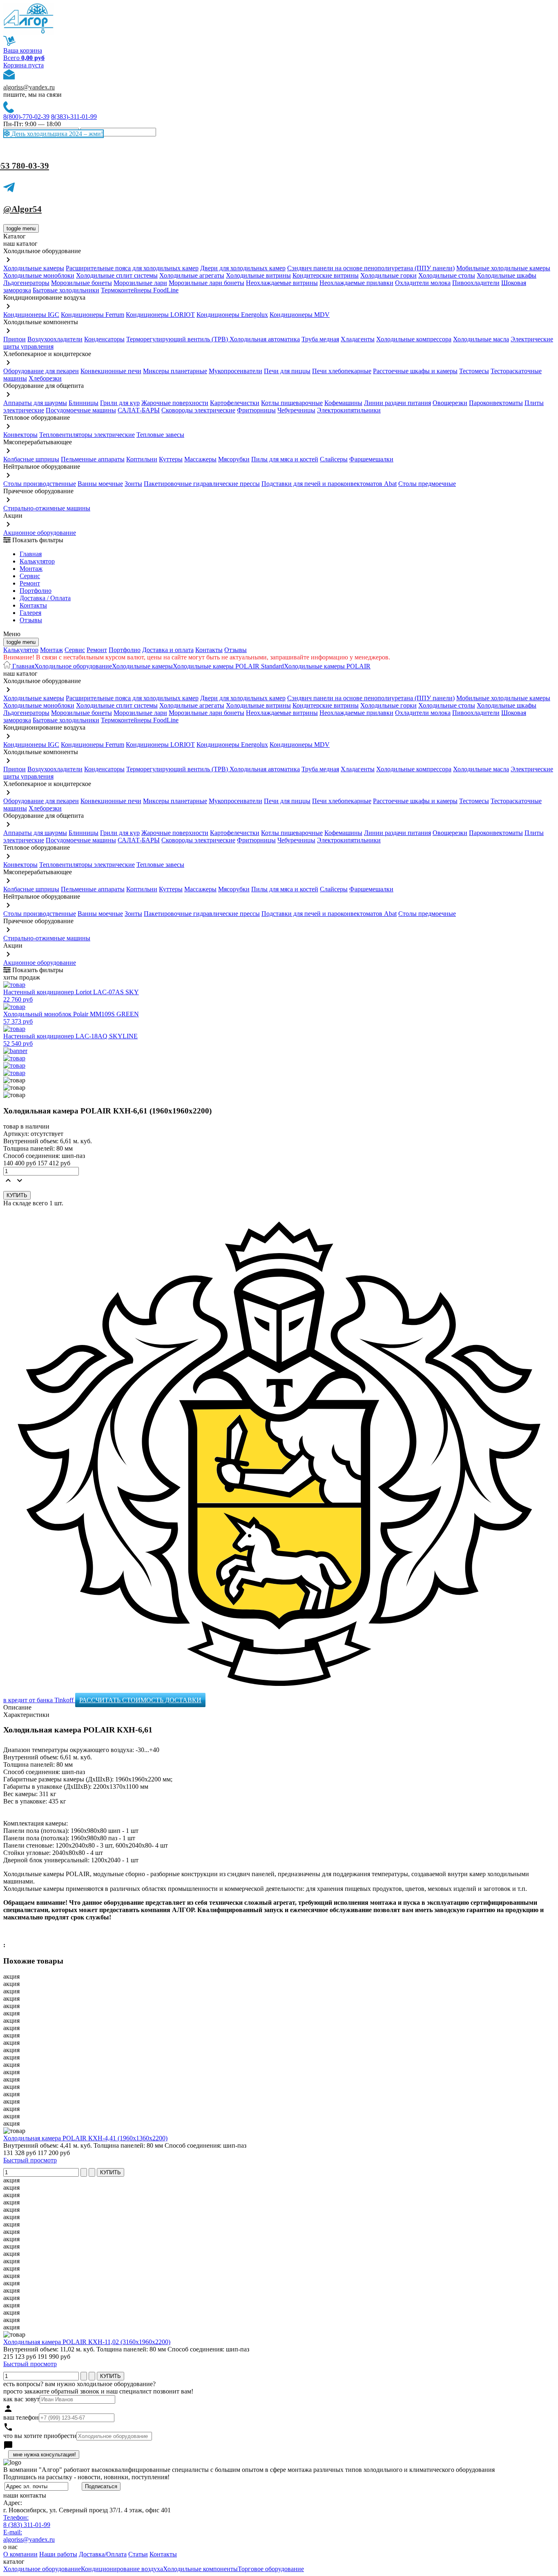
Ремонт (30, 583)
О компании (20, 2554)
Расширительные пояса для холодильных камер (132, 268)
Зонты (133, 484)
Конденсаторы (104, 339)
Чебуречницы (296, 410)
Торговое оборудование (271, 2569)
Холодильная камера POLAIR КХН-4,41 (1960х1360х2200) (85, 2138)
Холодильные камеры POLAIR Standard (228, 666)
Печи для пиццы (287, 371)
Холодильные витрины (258, 275)
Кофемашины (343, 403)
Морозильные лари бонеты (206, 283)
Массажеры (200, 459)
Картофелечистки (235, 403)
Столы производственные (40, 484)
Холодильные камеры (34, 268)
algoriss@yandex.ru (29, 87)
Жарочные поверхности (175, 403)
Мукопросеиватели (235, 371)
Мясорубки (234, 459)
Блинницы (84, 403)
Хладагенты (358, 339)
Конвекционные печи (111, 371)
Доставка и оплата (168, 650)
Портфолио (36, 591)
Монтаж (31, 569)
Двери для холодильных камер (243, 268)
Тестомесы (474, 371)
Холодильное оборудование (73, 666)
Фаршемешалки (371, 459)
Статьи (138, 2554)
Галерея (30, 613)
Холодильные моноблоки (39, 275)
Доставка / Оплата (45, 598)
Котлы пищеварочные (292, 403)
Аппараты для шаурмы (35, 403)
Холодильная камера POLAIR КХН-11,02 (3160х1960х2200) (87, 2342)
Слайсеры (334, 459)
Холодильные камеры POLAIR (327, 666)
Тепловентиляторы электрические (87, 435)
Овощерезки (450, 403)
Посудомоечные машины (81, 410)
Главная (31, 554)
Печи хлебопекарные (342, 371)
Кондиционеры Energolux (232, 315)
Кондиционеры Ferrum (93, 315)
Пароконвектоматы (496, 403)
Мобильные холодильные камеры (503, 268)
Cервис (30, 576)
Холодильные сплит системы (117, 275)
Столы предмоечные (427, 484)
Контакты (33, 605)
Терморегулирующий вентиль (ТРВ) (178, 339)
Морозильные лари (140, 283)
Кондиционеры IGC (31, 315)
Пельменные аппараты (93, 459)
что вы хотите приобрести (40, 2436)
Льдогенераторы (26, 283)
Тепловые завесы (160, 435)
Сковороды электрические (198, 410)
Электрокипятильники (349, 410)
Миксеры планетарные (175, 371)
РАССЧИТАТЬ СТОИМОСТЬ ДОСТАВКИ (140, 1700)
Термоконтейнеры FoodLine (140, 290)
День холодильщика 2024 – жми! (56, 134)
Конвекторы (20, 435)
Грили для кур (120, 403)
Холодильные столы (447, 275)
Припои (15, 339)
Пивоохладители (476, 283)
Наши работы (58, 2554)
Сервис (75, 650)
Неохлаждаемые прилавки (356, 283)
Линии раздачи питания (397, 403)
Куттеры (171, 459)
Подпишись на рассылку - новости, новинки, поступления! (86, 2477)
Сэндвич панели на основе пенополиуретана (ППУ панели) (371, 268)
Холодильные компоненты (200, 2569)
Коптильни (142, 459)
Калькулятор (37, 561)
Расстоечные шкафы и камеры (415, 371)
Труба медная (320, 339)
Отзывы (31, 620)
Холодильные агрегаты (192, 275)
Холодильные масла (481, 339)
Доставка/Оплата (103, 2554)
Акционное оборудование (40, 533)
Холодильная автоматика (265, 339)
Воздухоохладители (55, 339)
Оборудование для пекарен (41, 371)
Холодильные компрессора (414, 339)
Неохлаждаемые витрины (282, 283)
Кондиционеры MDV (300, 315)
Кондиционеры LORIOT (160, 315)
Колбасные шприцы (31, 459)
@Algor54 (22, 209)
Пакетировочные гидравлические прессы (202, 484)
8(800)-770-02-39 (26, 117)
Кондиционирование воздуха (122, 2569)
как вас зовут (21, 2399)
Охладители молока (423, 283)
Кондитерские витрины (326, 275)
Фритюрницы (256, 410)
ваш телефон (21, 2417)
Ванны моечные (100, 484)
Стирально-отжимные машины (47, 508)
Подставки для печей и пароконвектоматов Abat (329, 484)
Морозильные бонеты (81, 283)
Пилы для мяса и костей (285, 459)
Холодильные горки (388, 275)
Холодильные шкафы (507, 275)
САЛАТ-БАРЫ (139, 410)
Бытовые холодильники (66, 290)
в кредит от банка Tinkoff (39, 1700)
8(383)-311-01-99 (74, 117)
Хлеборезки (45, 378)
